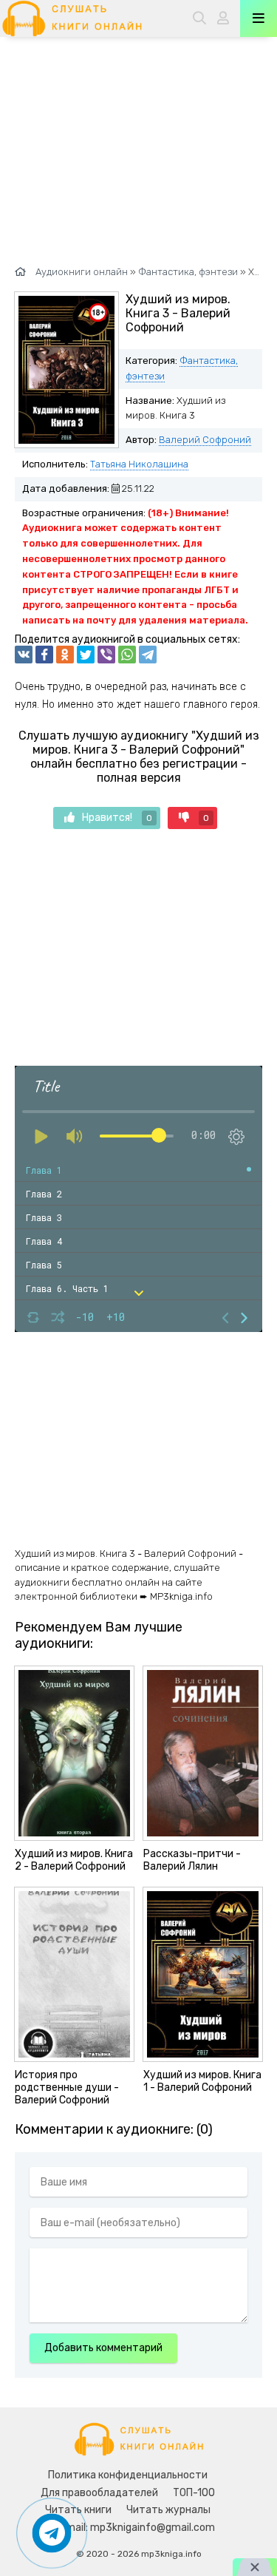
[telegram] (148, 655)
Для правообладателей (99, 2493)
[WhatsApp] (127, 655)
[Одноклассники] (65, 655)
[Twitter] (86, 655)
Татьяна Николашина (139, 464)
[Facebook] (44, 655)
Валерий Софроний (205, 440)
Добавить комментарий (103, 2348)
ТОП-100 (194, 2493)
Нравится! (117, 818)
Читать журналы (168, 2510)
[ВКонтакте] (24, 655)
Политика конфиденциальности (128, 2475)
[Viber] (106, 655)
